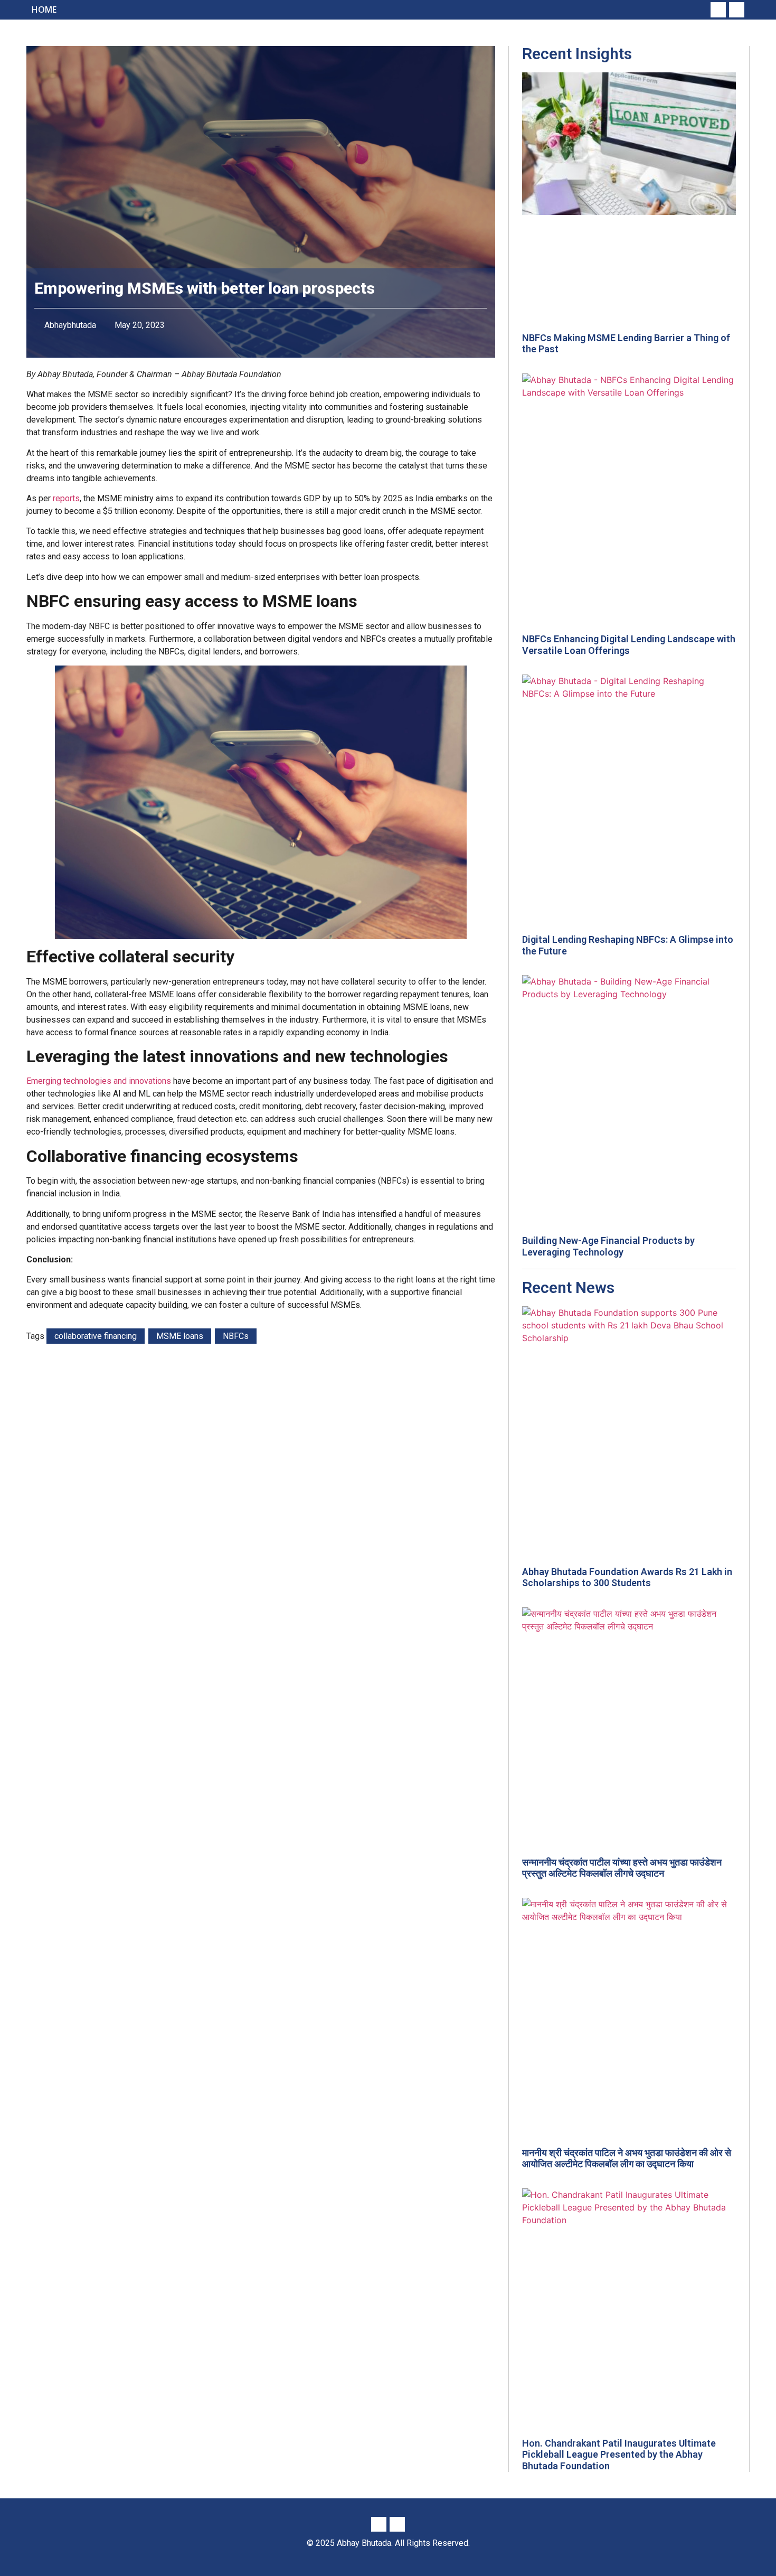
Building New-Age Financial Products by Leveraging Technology (608, 1246)
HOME (44, 10)
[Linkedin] (718, 10)
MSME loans (180, 1336)
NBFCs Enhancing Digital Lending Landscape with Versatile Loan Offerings (629, 645)
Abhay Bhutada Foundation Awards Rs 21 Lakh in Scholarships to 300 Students (627, 1577)
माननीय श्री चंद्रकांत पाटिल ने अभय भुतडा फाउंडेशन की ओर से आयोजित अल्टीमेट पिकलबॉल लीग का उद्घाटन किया (627, 2158)
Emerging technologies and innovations (99, 1081)
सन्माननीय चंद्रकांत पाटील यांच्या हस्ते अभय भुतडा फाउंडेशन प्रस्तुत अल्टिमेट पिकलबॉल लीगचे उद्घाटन (622, 1868)
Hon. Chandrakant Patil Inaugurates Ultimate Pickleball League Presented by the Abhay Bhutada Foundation (619, 2455)
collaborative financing (96, 1336)
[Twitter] (737, 10)
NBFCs (236, 1336)
